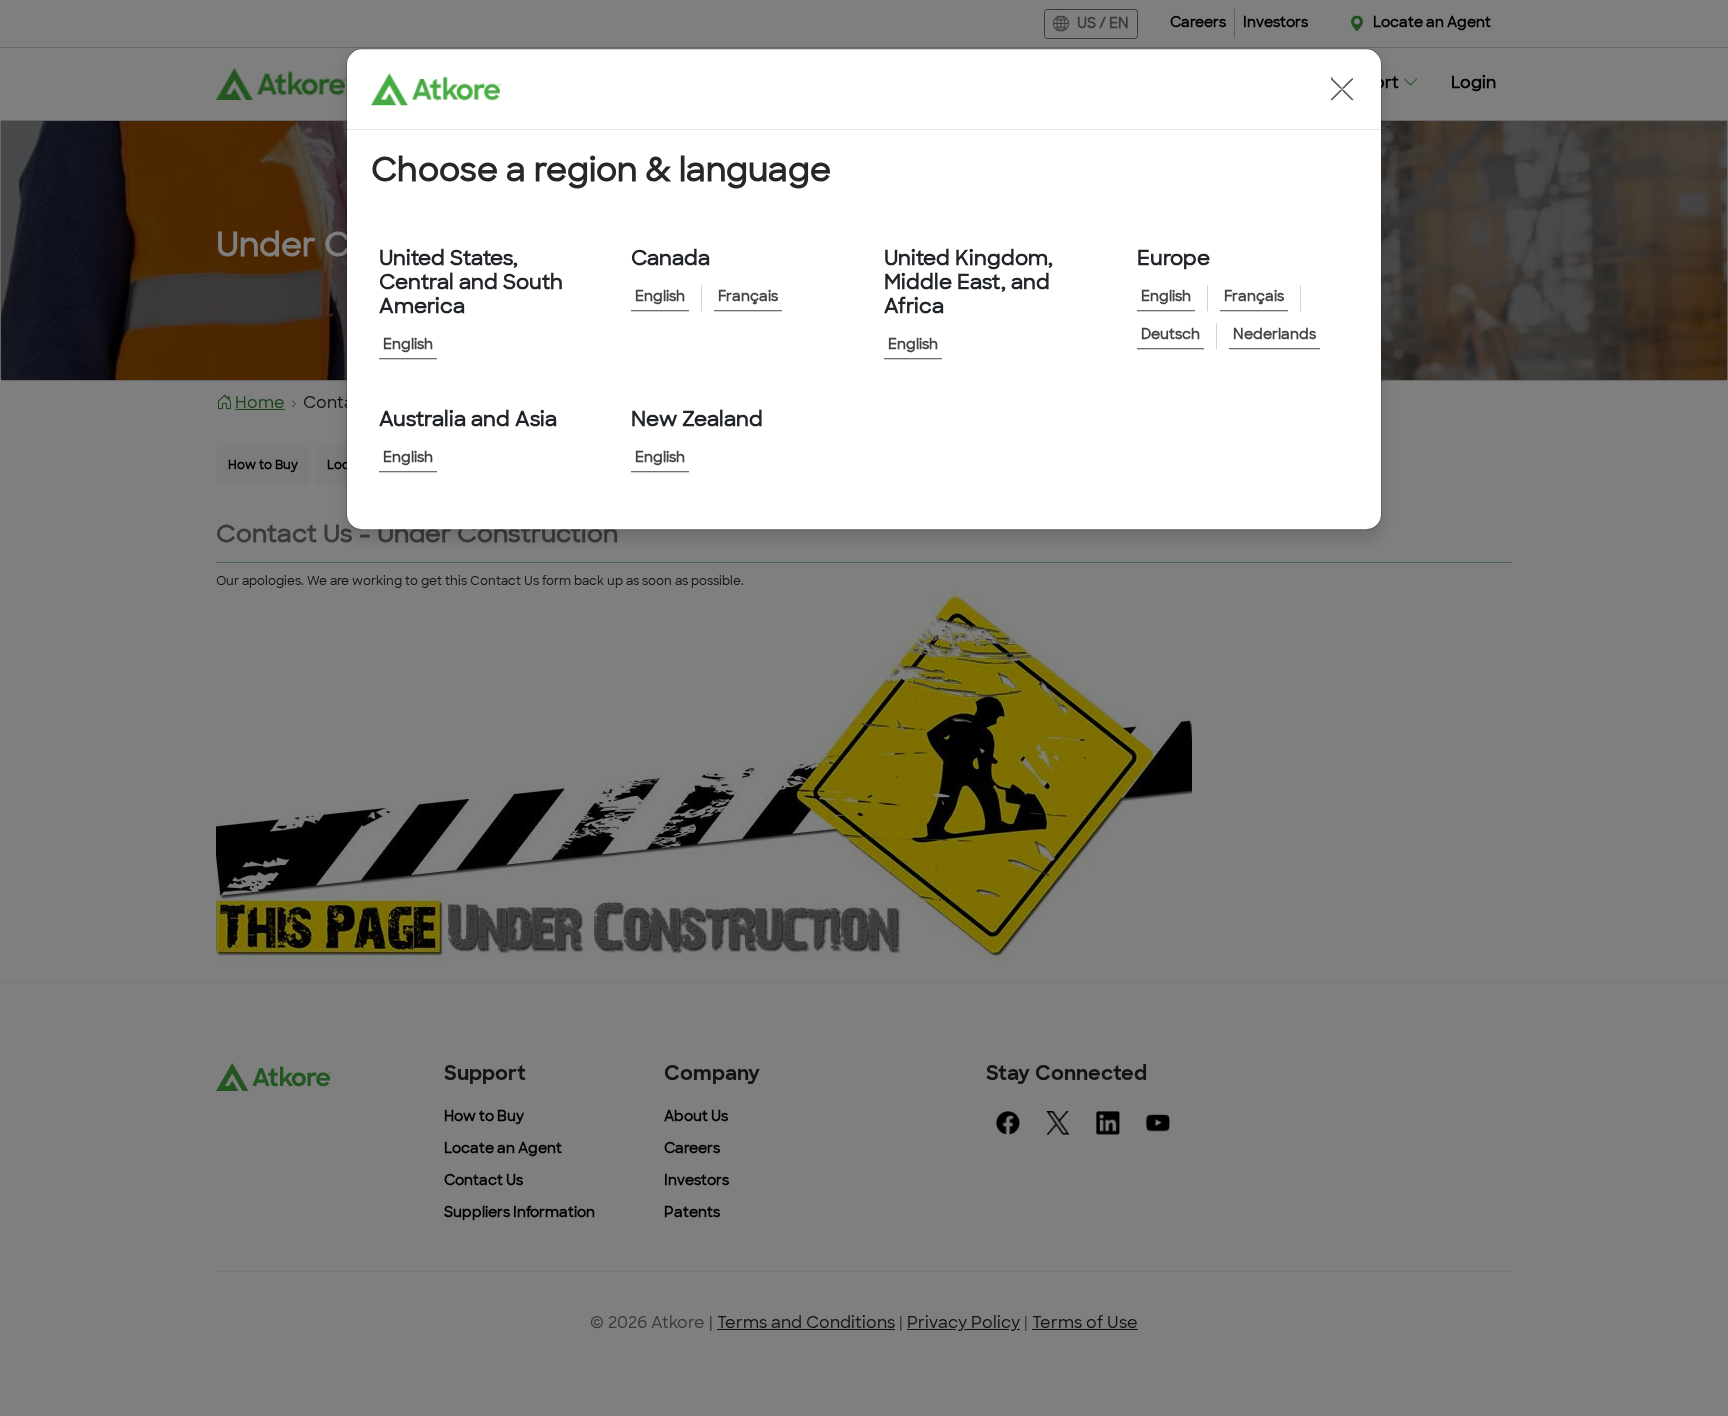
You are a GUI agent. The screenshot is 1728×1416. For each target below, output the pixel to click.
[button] (1342, 89)
